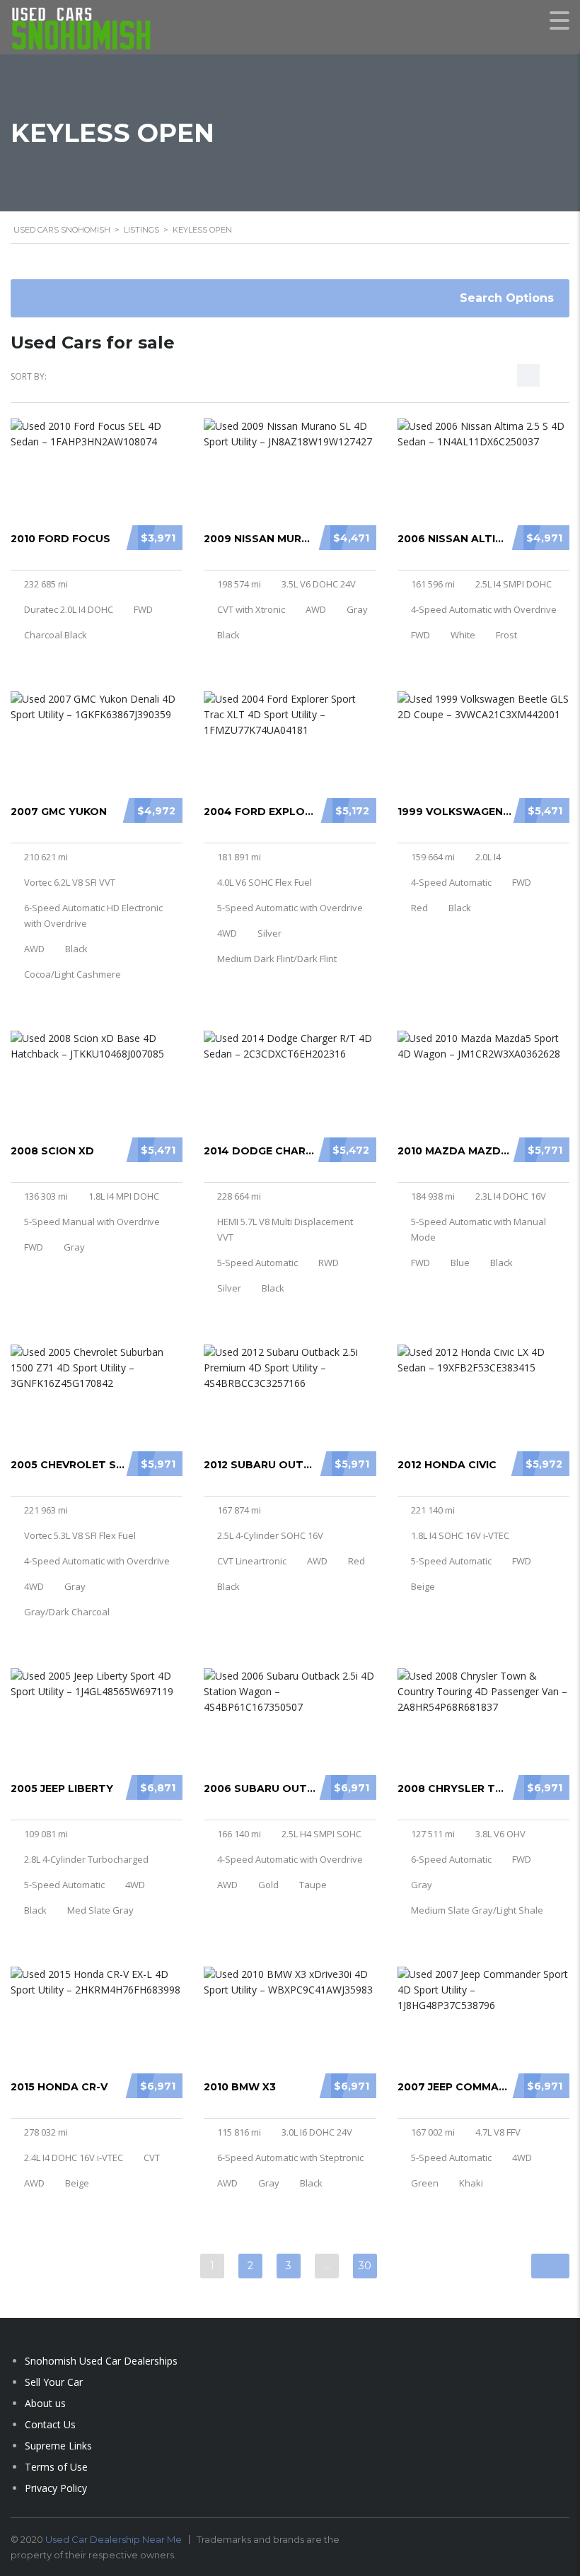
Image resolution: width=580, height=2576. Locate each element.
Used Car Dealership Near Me (114, 2539)
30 (365, 2266)
